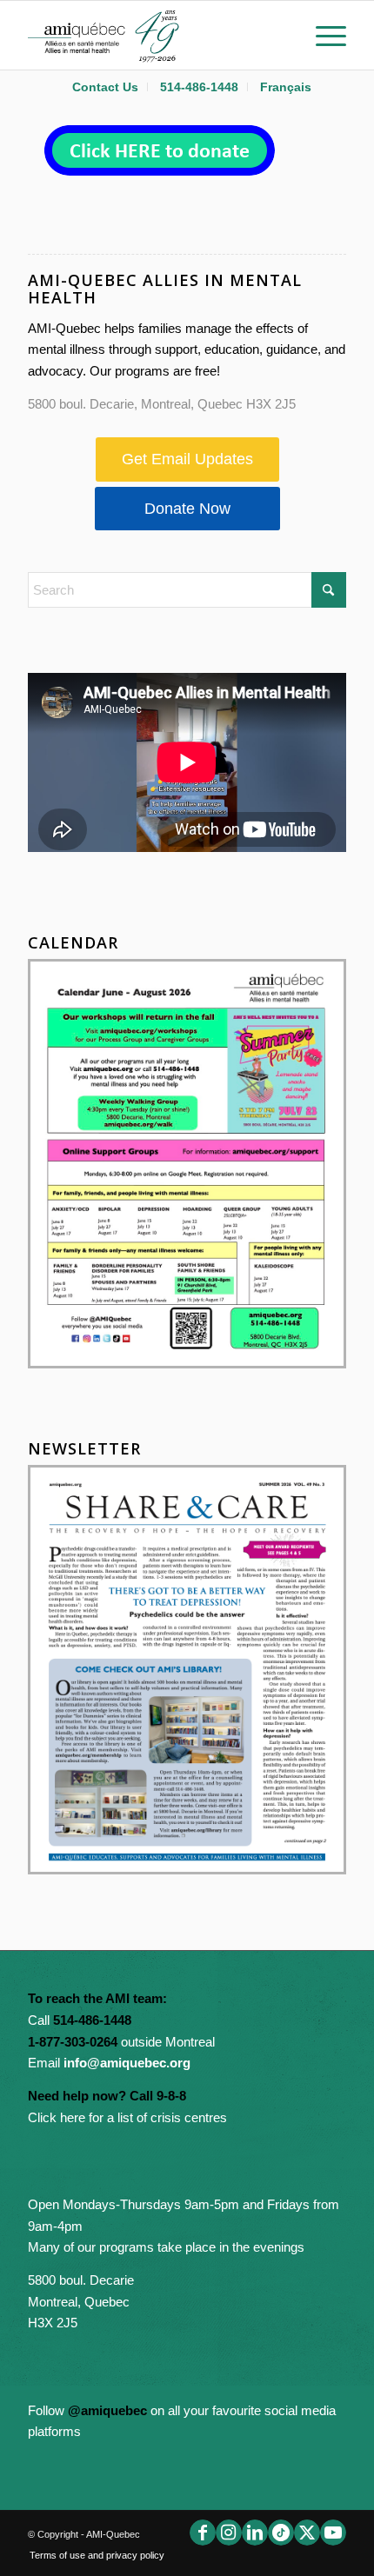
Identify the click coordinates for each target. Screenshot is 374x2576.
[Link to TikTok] (281, 2533)
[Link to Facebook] (203, 2533)
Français (286, 87)
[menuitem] (106, 87)
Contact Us (105, 87)
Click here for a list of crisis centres (127, 2117)
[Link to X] (307, 2533)
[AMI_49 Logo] (155, 35)
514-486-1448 (199, 87)
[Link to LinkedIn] (255, 2533)
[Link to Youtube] (333, 2533)
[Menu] (322, 35)
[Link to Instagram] (229, 2533)
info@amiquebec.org (127, 2063)
